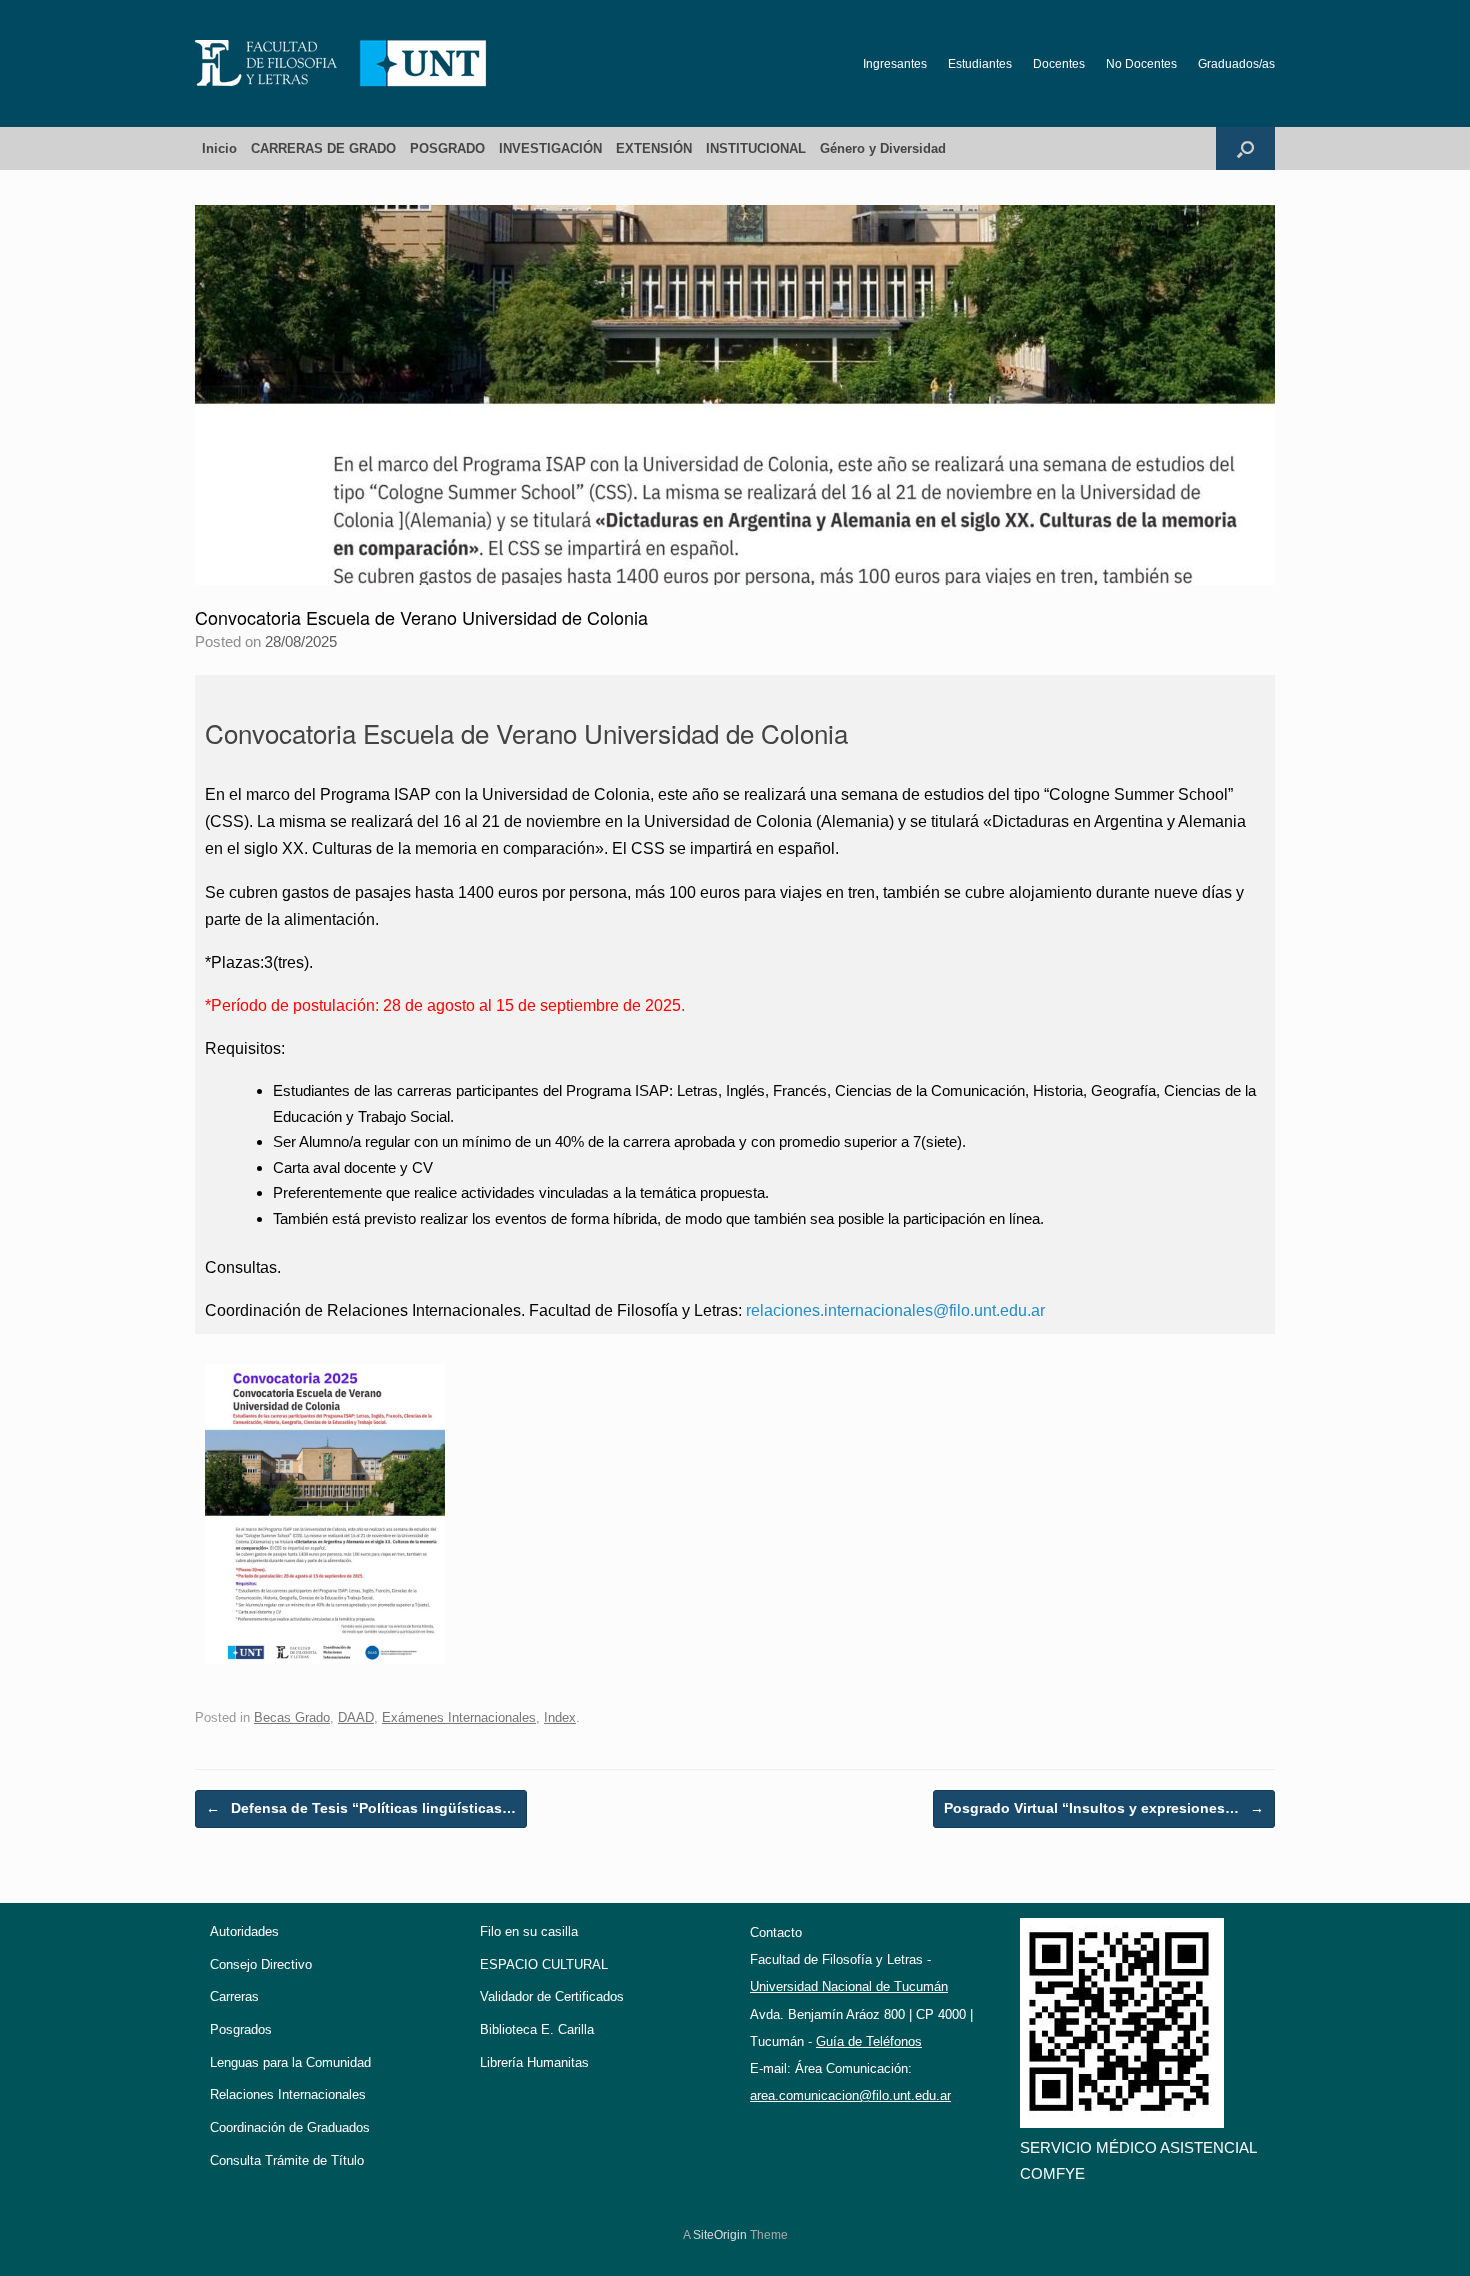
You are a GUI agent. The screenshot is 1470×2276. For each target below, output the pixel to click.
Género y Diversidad (883, 148)
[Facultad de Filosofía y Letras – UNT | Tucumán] (341, 63)
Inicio (219, 148)
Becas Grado (292, 1717)
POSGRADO (447, 148)
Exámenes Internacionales (459, 1717)
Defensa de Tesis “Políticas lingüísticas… (361, 1808)
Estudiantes (980, 64)
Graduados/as (1236, 64)
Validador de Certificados (552, 1996)
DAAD (356, 1717)
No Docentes (1141, 64)
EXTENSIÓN (654, 148)
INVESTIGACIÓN (550, 148)
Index (560, 1717)
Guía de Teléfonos (869, 2041)
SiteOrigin (720, 2235)
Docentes (1059, 64)
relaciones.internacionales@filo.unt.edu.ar (895, 1310)
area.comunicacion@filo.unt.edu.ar (850, 2095)
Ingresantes (895, 64)
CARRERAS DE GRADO (323, 148)
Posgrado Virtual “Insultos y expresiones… (1104, 1808)
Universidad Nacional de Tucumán (849, 1986)
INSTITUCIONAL (756, 148)
